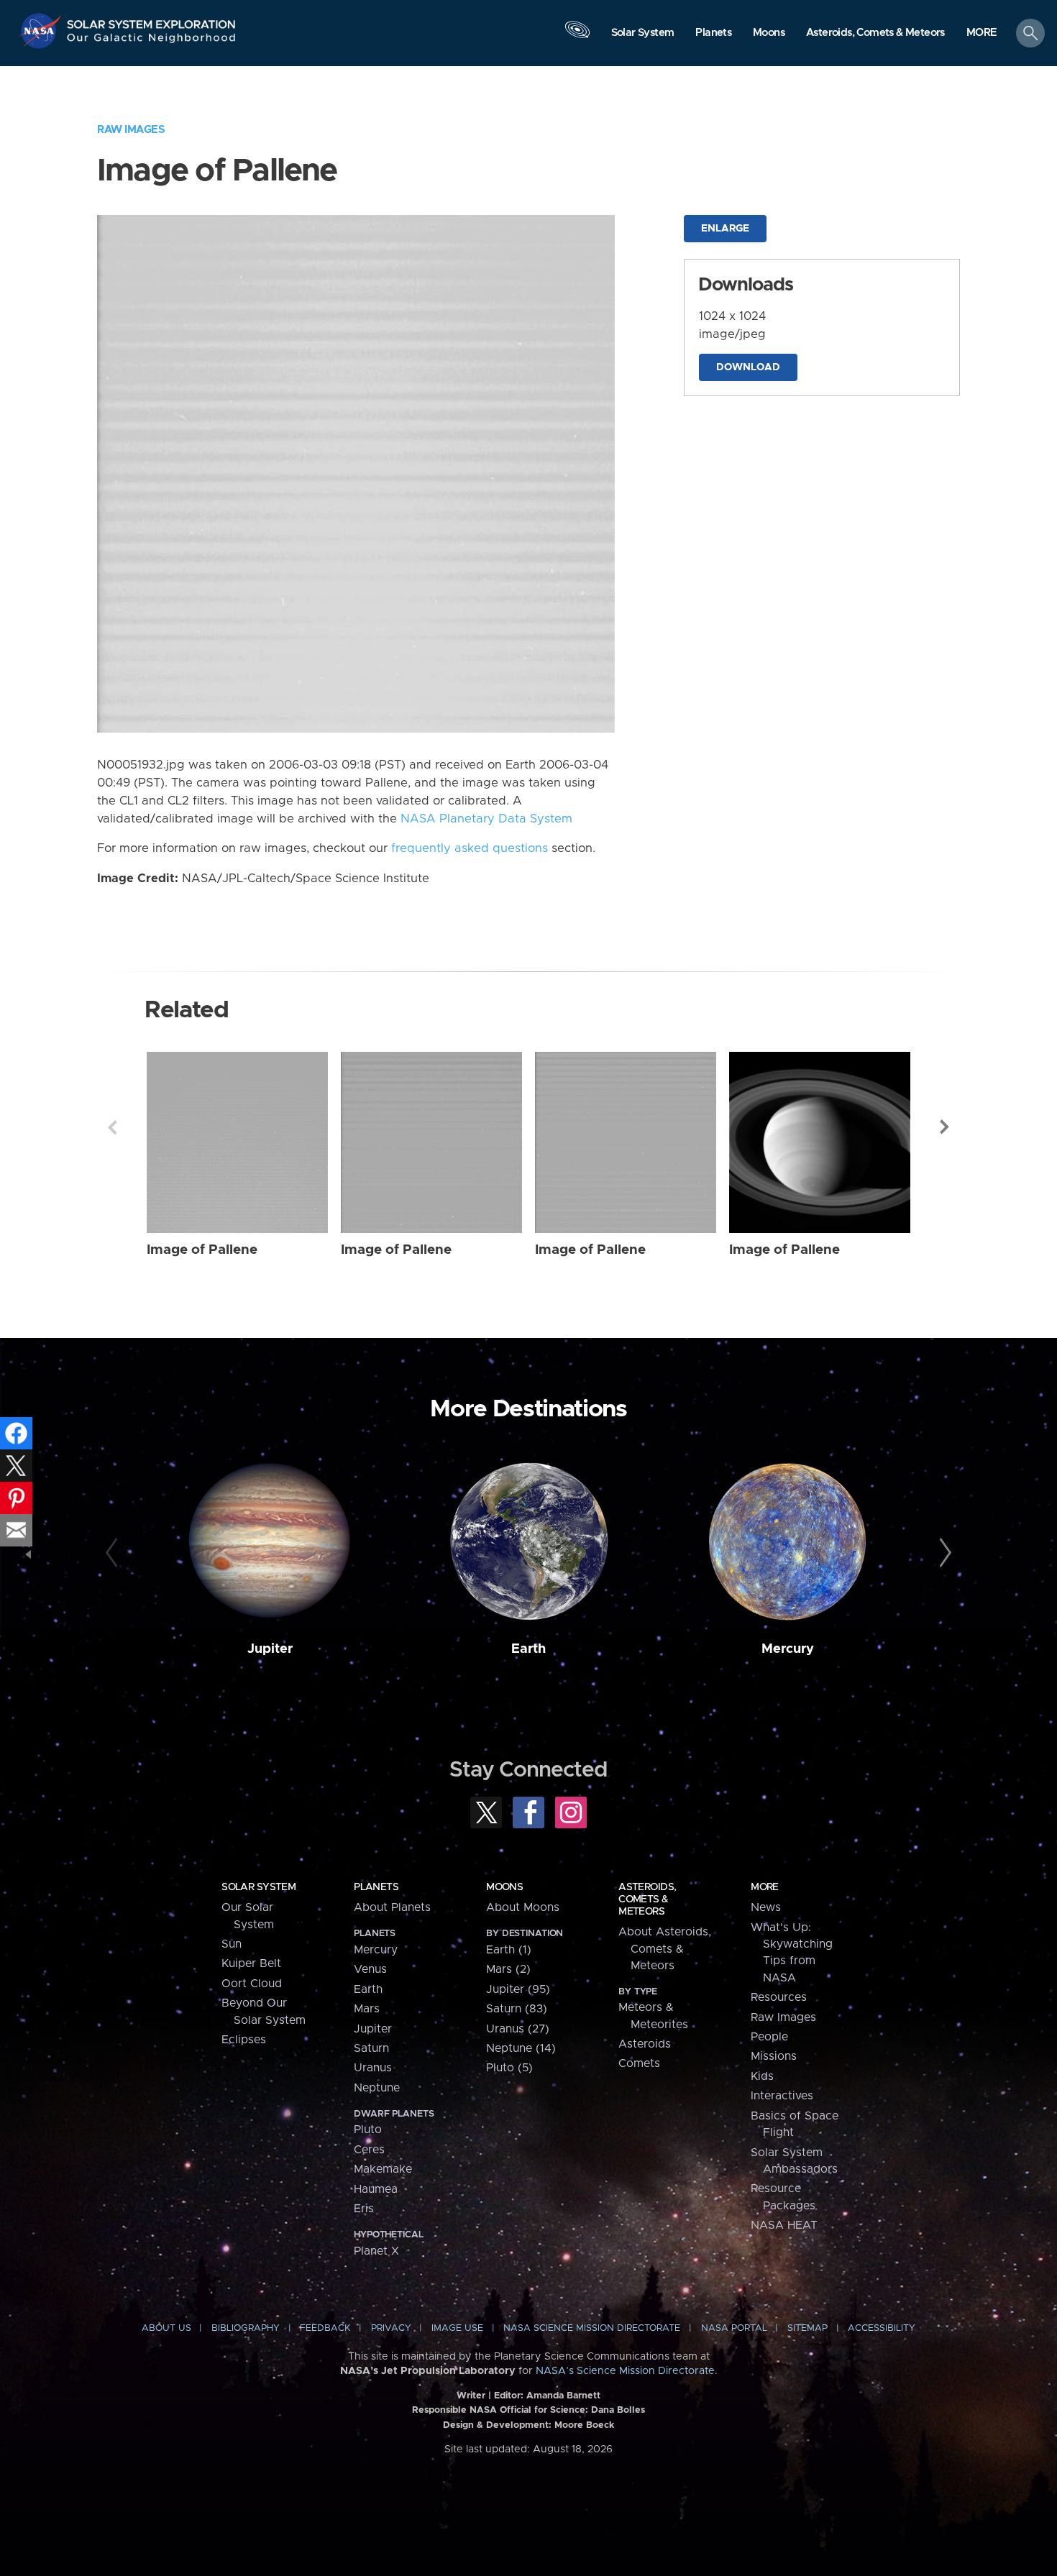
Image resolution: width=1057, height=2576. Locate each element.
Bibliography (246, 2328)
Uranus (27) (518, 2029)
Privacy (391, 2328)
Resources (779, 1997)
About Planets (392, 1907)
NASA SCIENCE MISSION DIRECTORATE (592, 2328)
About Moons (523, 1907)
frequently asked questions (470, 848)
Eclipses (244, 2040)
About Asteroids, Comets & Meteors (665, 1949)
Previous (112, 1127)
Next (945, 1127)
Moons (504, 1887)
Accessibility (882, 2328)
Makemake (383, 2169)
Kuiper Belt (251, 1963)
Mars (367, 2009)
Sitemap (807, 2328)
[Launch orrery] (577, 37)
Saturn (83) (517, 2009)
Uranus (373, 2068)
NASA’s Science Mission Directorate (625, 2371)
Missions (774, 2056)
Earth (528, 1649)
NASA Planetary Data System (486, 819)
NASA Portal (734, 2328)
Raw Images (131, 130)
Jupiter (270, 1649)
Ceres (369, 2150)
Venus (370, 1969)
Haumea (376, 2189)
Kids (762, 2076)
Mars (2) (508, 1969)
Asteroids (645, 2044)
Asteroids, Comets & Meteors (647, 1899)
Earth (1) (509, 1950)
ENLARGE (725, 229)
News (766, 1907)
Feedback (325, 2328)
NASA (42, 31)
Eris (364, 2209)
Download (748, 367)
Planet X (376, 2251)
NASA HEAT (784, 2225)
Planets (376, 1887)
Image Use (457, 2328)
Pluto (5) (509, 2068)
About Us (166, 2328)
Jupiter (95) (518, 1989)
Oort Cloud (252, 1984)
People (769, 2037)
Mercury (788, 1649)
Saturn (371, 2048)
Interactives (782, 2096)
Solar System (258, 1887)
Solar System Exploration (152, 20)
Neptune (377, 2088)
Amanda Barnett (563, 2396)
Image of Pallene (202, 1250)
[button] (982, 34)
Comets (639, 2063)
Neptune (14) (521, 2048)
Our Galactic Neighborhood (152, 41)
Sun (232, 1944)
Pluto (368, 2130)
